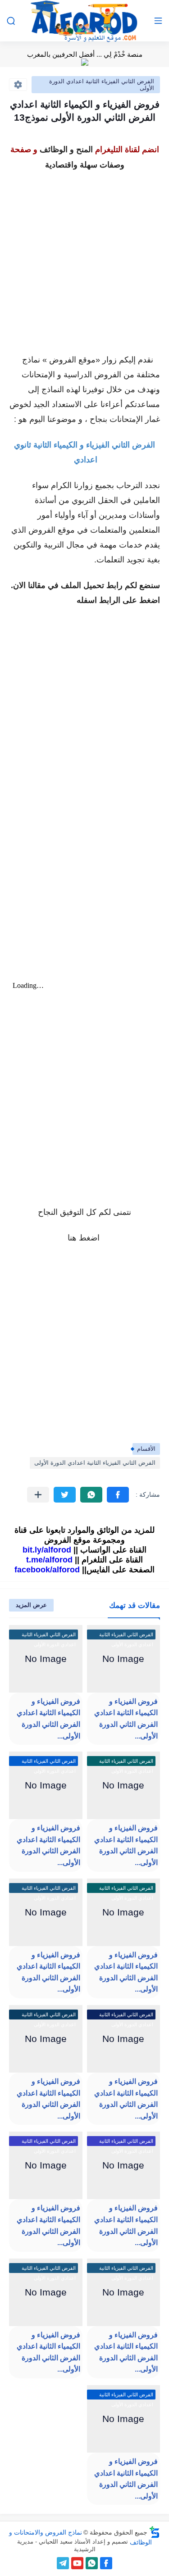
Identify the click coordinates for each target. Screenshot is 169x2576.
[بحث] (11, 21)
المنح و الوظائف (66, 149)
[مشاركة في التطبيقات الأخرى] (38, 1495)
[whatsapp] (92, 2563)
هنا (72, 1238)
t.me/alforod (49, 1560)
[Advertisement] (84, 257)
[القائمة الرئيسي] (158, 21)
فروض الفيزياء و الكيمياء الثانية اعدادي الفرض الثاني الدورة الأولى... (126, 1719)
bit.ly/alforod (47, 1550)
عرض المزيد (31, 1605)
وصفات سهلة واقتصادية (85, 165)
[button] (118, 1495)
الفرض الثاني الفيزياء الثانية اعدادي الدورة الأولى (102, 85)
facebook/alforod (47, 1570)
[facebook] (106, 2563)
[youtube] (77, 2563)
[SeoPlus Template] (155, 2532)
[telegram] (63, 2563)
